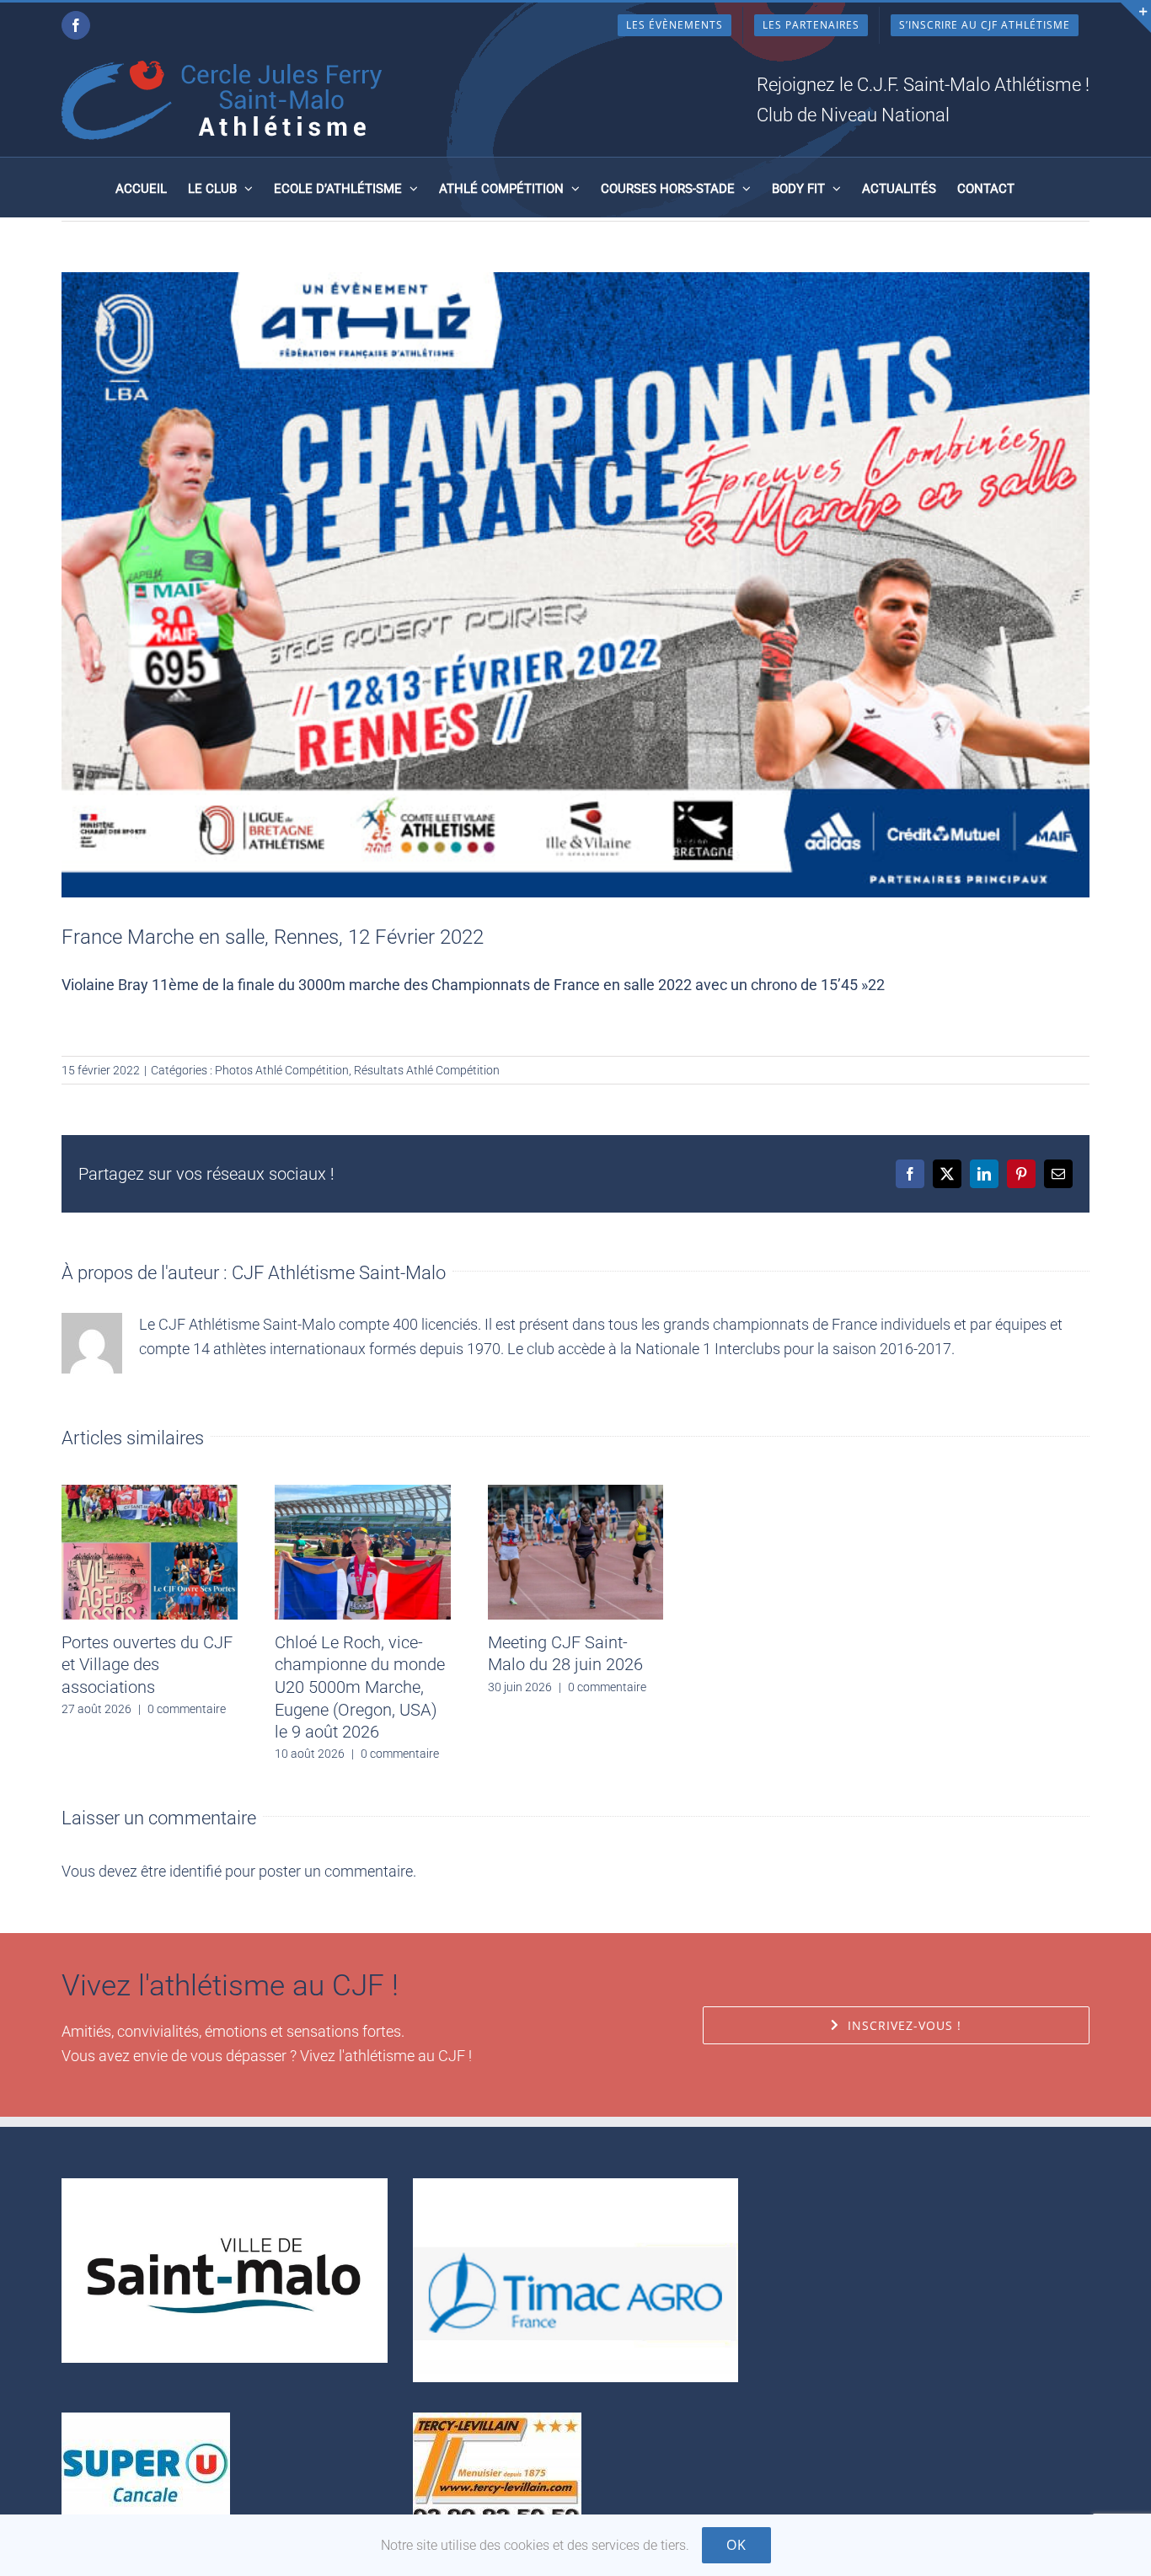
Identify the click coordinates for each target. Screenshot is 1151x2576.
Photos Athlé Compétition (282, 1070)
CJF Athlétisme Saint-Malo (339, 1273)
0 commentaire (187, 1709)
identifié (195, 1871)
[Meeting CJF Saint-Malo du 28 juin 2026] (576, 1494)
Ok (736, 2545)
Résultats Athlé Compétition (427, 1070)
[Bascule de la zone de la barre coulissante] (1136, 18)
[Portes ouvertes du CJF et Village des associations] (150, 1494)
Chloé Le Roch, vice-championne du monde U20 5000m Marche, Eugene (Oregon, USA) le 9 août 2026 (360, 1687)
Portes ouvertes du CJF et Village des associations (147, 1665)
